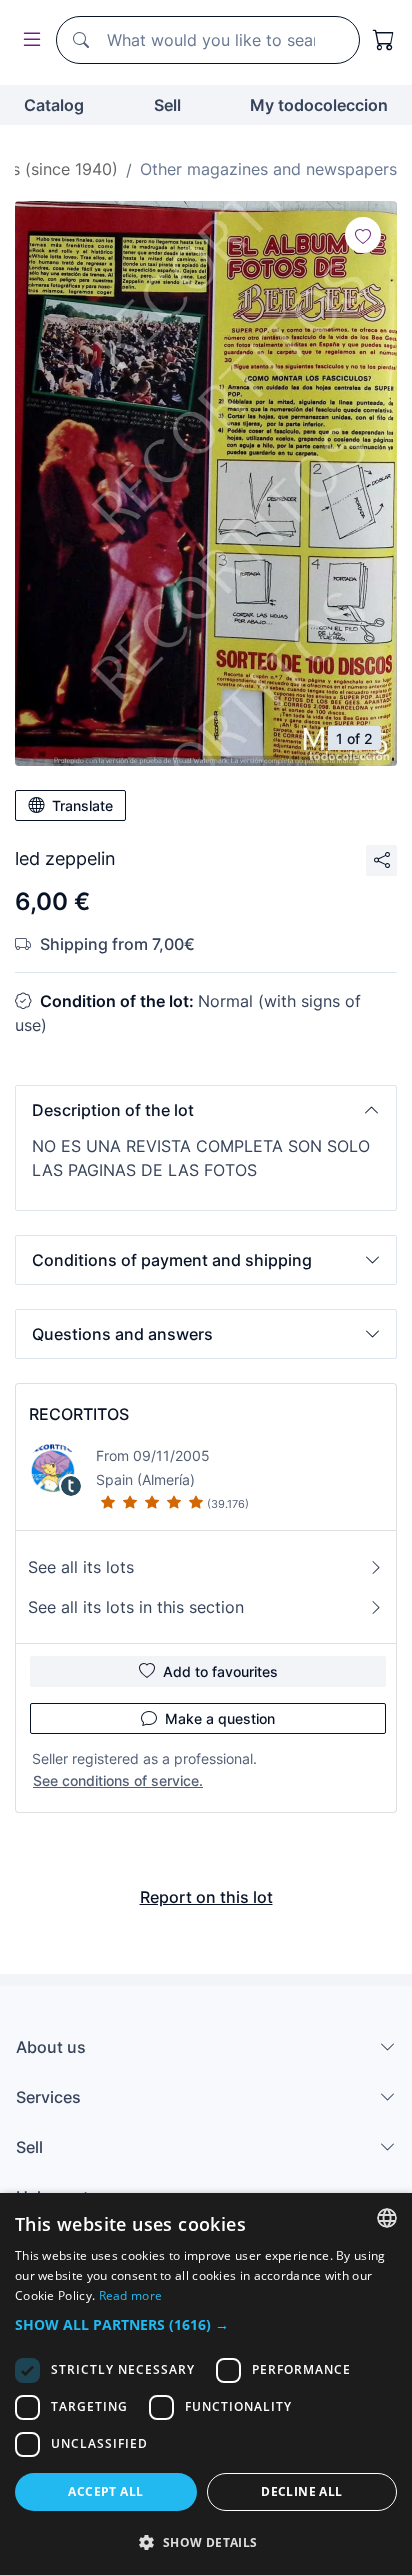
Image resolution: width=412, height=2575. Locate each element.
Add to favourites (220, 1671)
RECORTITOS (79, 1414)
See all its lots (81, 1567)
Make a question (220, 1718)
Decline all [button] (301, 2491)
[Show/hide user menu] (28, 40)
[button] (206, 1110)
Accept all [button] (105, 2491)
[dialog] (206, 2384)
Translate (82, 805)
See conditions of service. (118, 1780)
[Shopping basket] (384, 40)
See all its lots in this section (136, 1607)
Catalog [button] (54, 105)
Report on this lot (206, 1897)
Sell (167, 105)
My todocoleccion (319, 105)
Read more (131, 2295)
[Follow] (363, 235)
